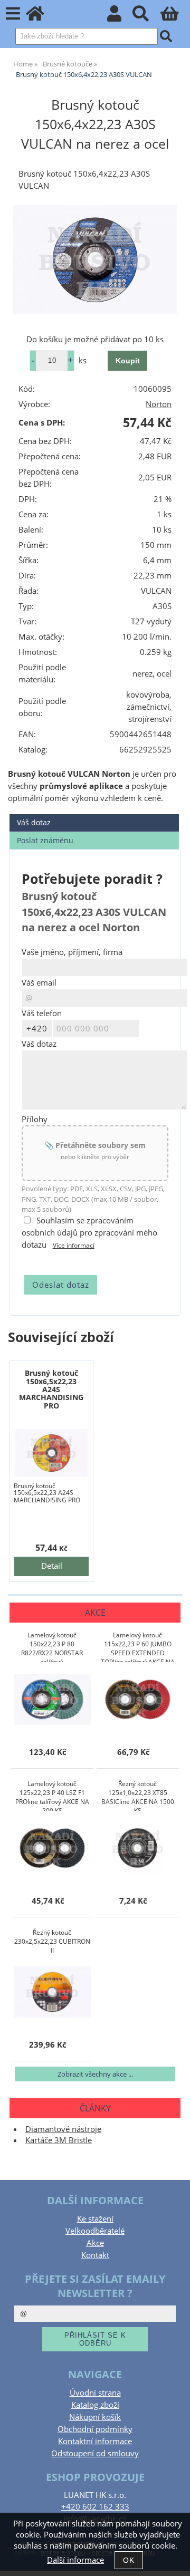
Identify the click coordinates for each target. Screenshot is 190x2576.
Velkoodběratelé (95, 2231)
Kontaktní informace (95, 2441)
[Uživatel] (120, 17)
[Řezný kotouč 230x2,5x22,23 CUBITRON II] (52, 1993)
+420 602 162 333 (95, 2507)
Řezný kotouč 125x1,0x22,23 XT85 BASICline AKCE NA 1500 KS (138, 1795)
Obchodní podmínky (95, 2429)
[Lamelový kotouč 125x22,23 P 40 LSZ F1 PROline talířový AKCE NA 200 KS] (52, 1849)
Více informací (74, 1245)
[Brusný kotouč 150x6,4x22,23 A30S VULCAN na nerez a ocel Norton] (95, 259)
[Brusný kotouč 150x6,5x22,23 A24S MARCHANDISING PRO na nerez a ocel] (51, 1453)
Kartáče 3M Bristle (59, 2140)
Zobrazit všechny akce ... (95, 2074)
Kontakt (95, 2255)
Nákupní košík (95, 2417)
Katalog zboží (95, 2405)
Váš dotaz (34, 822)
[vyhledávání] (146, 17)
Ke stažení (95, 2219)
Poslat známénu (45, 840)
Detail (52, 1566)
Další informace (75, 2560)
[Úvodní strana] (41, 17)
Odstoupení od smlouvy (95, 2453)
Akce (95, 2243)
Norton (159, 404)
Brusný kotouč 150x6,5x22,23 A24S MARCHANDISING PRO (51, 1389)
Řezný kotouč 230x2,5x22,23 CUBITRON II (52, 1941)
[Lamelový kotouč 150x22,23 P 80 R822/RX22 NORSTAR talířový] (52, 1700)
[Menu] (13, 14)
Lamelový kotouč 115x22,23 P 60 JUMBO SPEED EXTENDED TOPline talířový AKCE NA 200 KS (138, 1646)
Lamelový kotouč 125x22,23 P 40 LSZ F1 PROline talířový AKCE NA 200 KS (52, 1795)
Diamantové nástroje (63, 2129)
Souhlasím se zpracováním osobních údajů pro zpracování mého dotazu (89, 1233)
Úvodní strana (95, 2393)
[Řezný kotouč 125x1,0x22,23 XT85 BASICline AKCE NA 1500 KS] (138, 1849)
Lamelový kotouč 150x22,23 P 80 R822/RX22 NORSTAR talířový (52, 1646)
